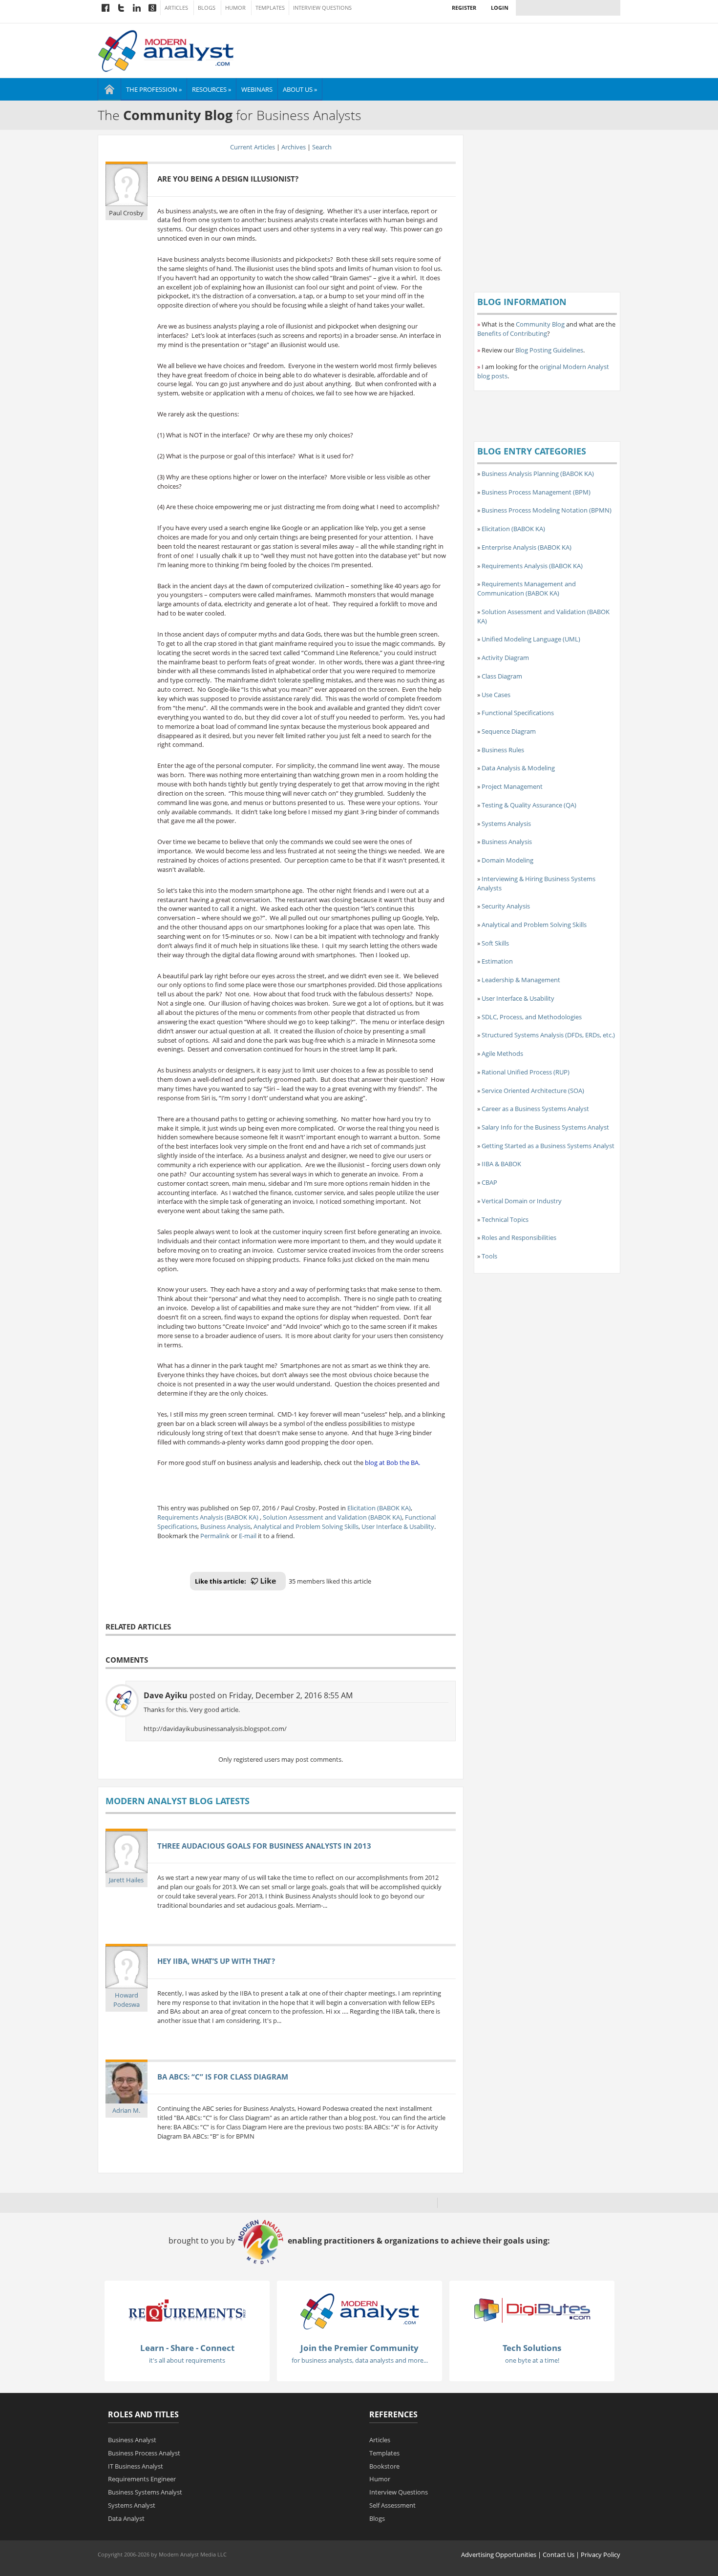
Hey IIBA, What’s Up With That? (216, 1961)
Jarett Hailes (126, 1880)
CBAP (489, 1182)
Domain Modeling (507, 860)
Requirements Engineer (142, 2479)
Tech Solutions (532, 2348)
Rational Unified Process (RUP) (526, 1072)
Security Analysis (506, 906)
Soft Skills (495, 943)
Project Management (512, 786)
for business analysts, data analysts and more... (360, 2360)
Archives (294, 147)
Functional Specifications (518, 713)
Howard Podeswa (127, 2000)
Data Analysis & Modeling (518, 768)
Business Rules (503, 750)
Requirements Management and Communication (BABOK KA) (527, 588)
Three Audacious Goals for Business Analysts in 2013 (264, 1846)
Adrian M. (126, 2110)
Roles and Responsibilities (519, 1237)
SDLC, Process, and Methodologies (532, 1017)
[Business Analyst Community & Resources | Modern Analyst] (166, 50)
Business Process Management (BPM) (536, 492)
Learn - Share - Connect (187, 2348)
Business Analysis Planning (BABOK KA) (538, 474)
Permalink (215, 1536)
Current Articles (253, 147)
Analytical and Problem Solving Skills (306, 1526)
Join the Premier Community (359, 2348)
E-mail (248, 1536)
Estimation (497, 961)
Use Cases (496, 695)
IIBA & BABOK (501, 1164)
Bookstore (384, 2466)
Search (322, 147)
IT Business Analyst (136, 2466)
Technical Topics (505, 1219)
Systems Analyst (132, 2505)
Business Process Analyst (144, 2453)
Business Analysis (225, 1526)
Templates (270, 8)
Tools (489, 1256)
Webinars (257, 89)
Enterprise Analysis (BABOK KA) (527, 547)
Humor (235, 8)
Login (500, 8)
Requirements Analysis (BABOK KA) (209, 1517)
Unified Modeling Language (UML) (531, 639)
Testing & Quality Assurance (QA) (529, 805)
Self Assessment (392, 2505)
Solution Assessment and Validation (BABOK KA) (332, 1517)
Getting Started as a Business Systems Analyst (548, 1146)
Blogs (207, 8)
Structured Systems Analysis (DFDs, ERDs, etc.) (548, 1035)
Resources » (211, 89)
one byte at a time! (532, 2360)
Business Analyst (132, 2440)
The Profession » (154, 89)
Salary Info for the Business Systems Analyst (545, 1127)
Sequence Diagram (509, 731)
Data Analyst (126, 2518)
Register (464, 8)
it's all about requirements (187, 2360)
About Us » (300, 89)
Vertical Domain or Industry (522, 1201)
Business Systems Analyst (145, 2492)
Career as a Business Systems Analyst (535, 1109)
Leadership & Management (521, 980)
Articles (176, 8)
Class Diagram (502, 676)
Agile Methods (502, 1053)
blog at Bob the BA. (392, 1463)
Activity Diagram (505, 658)
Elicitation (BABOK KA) (379, 1508)
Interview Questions (322, 8)
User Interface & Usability (398, 1526)
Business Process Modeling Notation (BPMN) (547, 510)
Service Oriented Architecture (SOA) (533, 1091)
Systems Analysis (506, 824)
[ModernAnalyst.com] (359, 2311)
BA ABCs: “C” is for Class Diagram (223, 2077)
